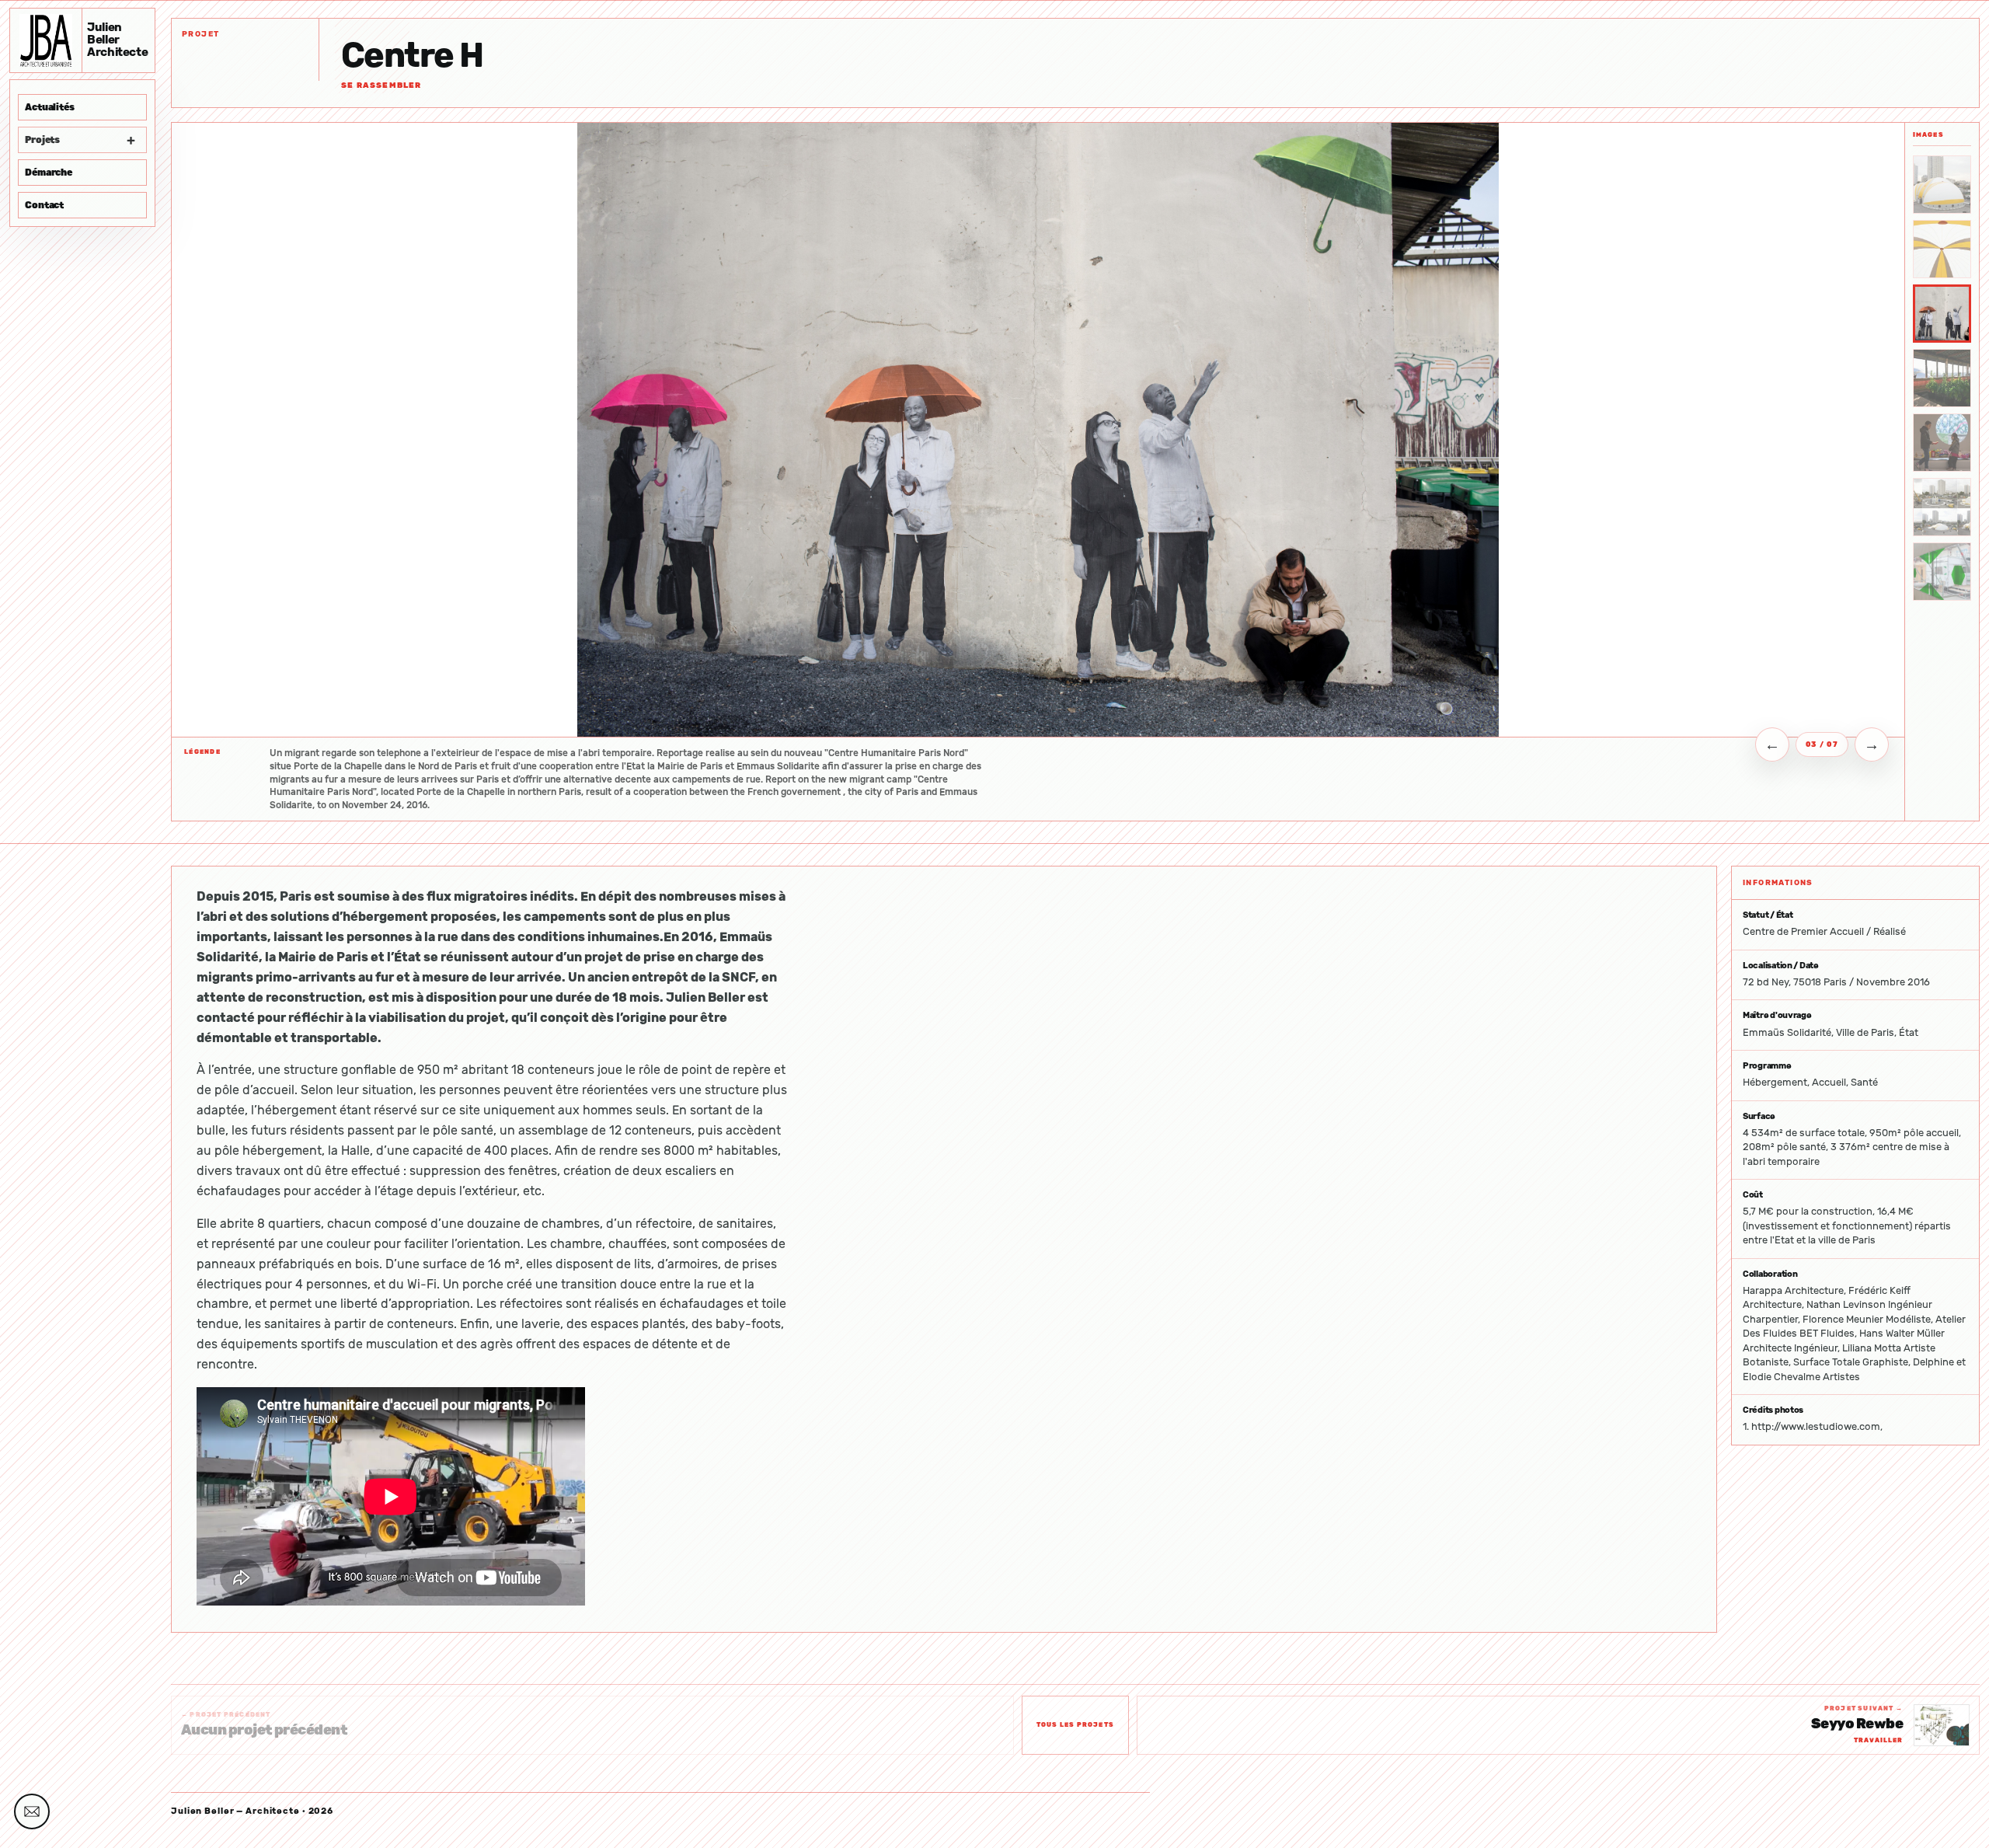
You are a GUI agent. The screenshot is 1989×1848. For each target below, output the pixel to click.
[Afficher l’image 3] (1942, 314)
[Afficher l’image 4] (1942, 378)
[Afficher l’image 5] (1942, 443)
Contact (44, 205)
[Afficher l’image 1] (1942, 185)
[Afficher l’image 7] (1942, 572)
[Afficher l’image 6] (1942, 507)
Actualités (50, 107)
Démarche (49, 173)
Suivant (1872, 744)
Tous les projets (1075, 1725)
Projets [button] (80, 140)
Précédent (1772, 744)
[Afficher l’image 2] (1942, 249)
